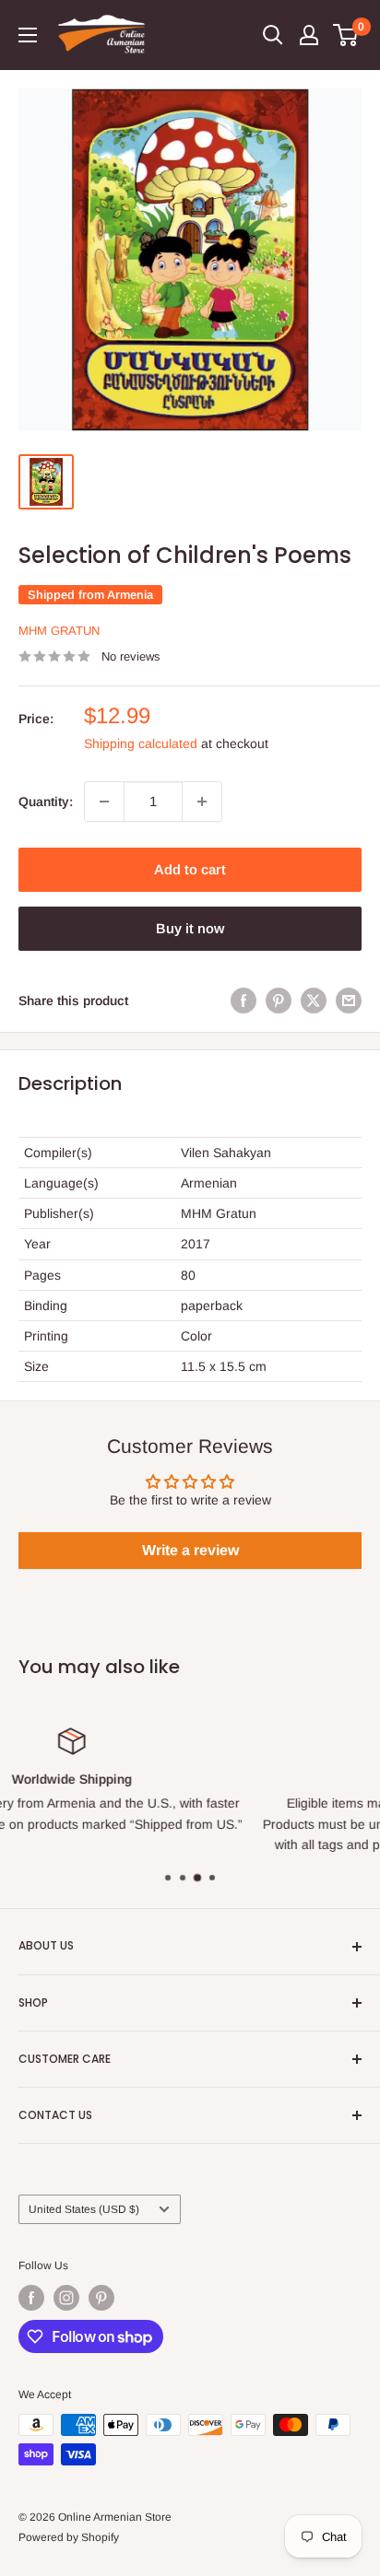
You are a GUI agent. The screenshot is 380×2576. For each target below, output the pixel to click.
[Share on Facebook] (243, 1001)
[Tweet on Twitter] (314, 1001)
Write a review (190, 1550)
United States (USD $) (84, 2209)
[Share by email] (349, 1001)
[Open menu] (28, 35)
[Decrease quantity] (104, 802)
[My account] (309, 35)
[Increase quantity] (202, 802)
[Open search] (273, 35)
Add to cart (190, 869)
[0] (346, 35)
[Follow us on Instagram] (66, 2298)
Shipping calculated (141, 744)
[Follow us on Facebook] (31, 2298)
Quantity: (46, 802)
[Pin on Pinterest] (279, 1001)
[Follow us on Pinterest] (101, 2298)
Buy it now (190, 928)
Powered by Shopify (69, 2537)
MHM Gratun (59, 631)
